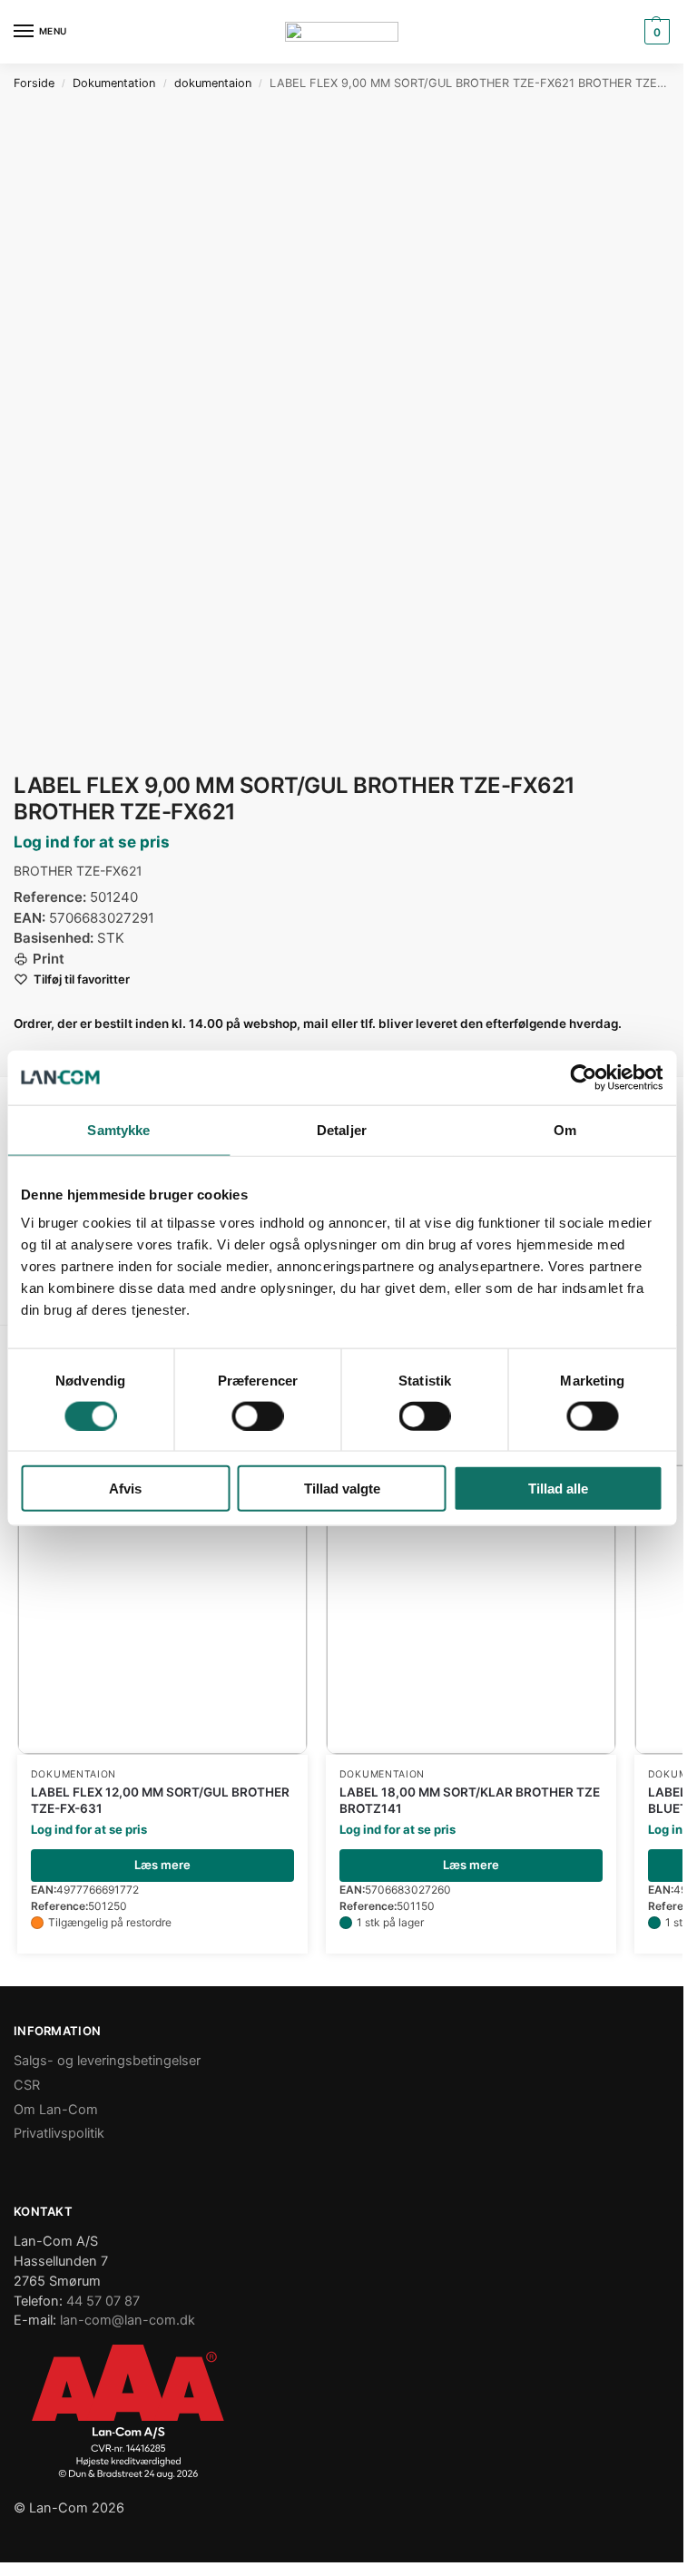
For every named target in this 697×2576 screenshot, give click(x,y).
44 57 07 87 (103, 2301)
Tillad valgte (342, 1489)
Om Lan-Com (56, 2110)
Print (49, 959)
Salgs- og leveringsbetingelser (107, 2061)
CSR (27, 2085)
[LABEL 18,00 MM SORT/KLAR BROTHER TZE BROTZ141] (471, 1610)
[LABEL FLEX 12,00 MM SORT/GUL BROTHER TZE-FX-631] (162, 1610)
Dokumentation (114, 83)
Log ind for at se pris (92, 842)
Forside (34, 83)
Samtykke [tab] (118, 1129)
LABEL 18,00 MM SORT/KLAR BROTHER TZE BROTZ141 (470, 1800)
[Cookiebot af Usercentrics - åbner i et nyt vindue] (583, 1077)
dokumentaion (213, 83)
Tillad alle (558, 1489)
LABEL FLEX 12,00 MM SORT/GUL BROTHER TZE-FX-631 (160, 1800)
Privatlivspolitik (59, 2133)
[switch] (257, 1415)
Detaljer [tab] (342, 1129)
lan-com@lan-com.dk (128, 2320)
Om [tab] (565, 1129)
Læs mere (162, 1865)
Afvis (125, 1489)
